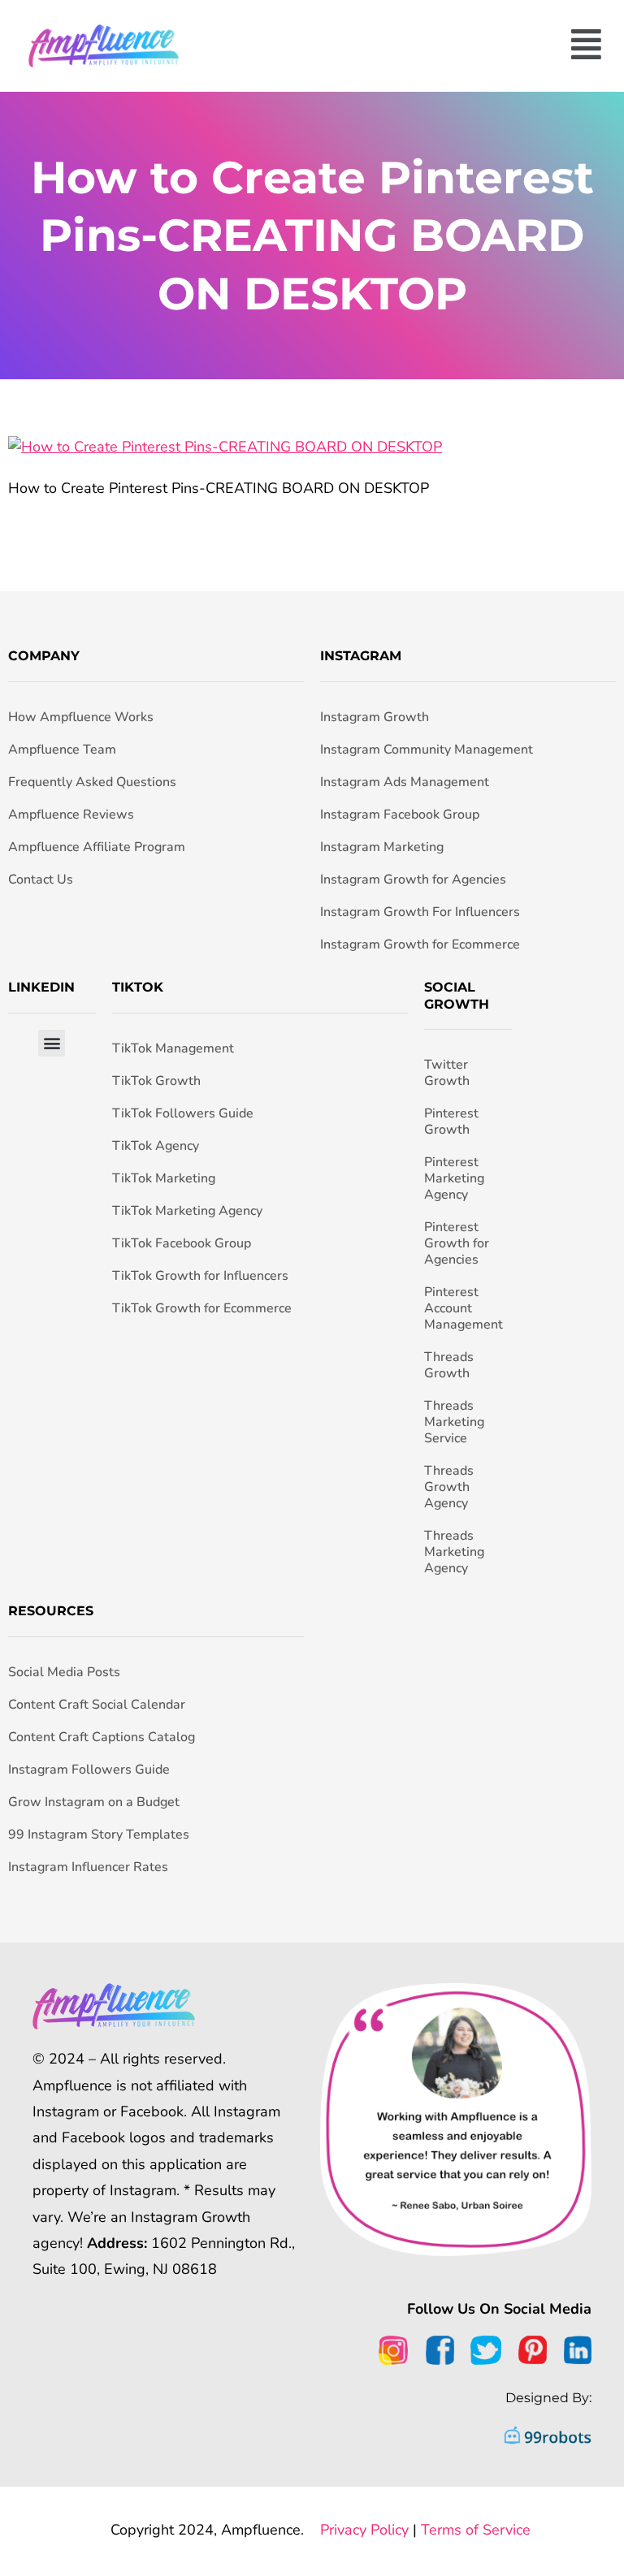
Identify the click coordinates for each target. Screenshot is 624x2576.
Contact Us (41, 880)
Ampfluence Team (62, 750)
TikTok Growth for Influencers (200, 1276)
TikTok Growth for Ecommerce (202, 1308)
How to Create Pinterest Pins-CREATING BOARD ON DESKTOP (312, 236)
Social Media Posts (64, 1672)
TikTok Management (173, 1048)
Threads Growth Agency (449, 1487)
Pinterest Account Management (464, 1308)
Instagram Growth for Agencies (413, 880)
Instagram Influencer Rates (88, 1867)
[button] (406, 46)
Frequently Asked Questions (92, 782)
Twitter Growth (447, 1073)
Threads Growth (449, 1365)
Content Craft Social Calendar (97, 1705)
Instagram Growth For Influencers (420, 912)
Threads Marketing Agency (454, 1552)
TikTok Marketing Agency (187, 1211)
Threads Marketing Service (454, 1422)
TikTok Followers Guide (183, 1113)
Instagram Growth (375, 717)
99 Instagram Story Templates (99, 1835)
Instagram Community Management (427, 750)
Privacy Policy (364, 2530)
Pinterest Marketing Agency (454, 1178)
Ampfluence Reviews (71, 815)
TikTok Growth (156, 1081)
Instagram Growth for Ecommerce (420, 944)
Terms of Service (476, 2530)
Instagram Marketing (382, 847)
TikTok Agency (156, 1146)
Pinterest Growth (451, 1122)
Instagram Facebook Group (400, 815)
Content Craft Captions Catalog (102, 1737)
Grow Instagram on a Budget (94, 1802)
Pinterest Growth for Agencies (457, 1243)
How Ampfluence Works (81, 717)
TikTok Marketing (164, 1178)
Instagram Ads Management (405, 782)
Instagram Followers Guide (89, 1770)
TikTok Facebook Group (182, 1243)
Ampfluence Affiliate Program (97, 847)
